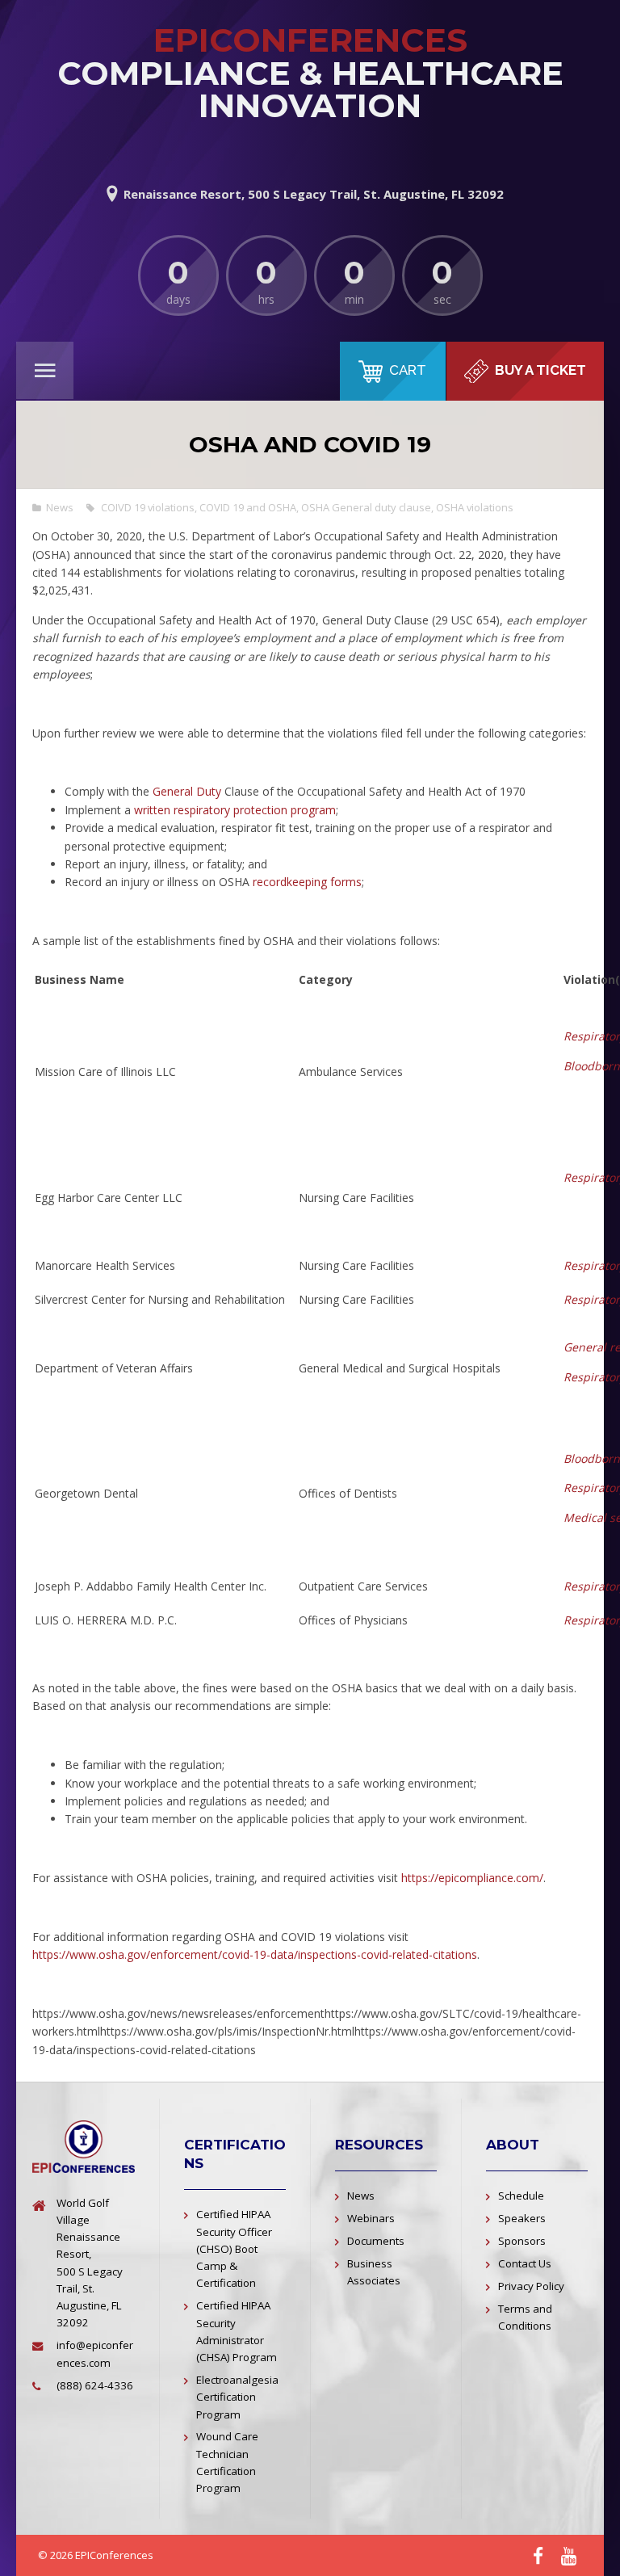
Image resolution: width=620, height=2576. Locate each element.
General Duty (189, 791)
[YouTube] (569, 2556)
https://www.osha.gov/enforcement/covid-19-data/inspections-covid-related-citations (255, 1954)
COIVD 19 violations (148, 507)
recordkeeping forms (307, 882)
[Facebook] (538, 2556)
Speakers (522, 2218)
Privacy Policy (531, 2286)
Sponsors (522, 2241)
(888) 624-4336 (95, 2385)
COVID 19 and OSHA (248, 507)
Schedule (521, 2196)
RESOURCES (379, 2145)
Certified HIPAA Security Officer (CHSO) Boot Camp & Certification (234, 2248)
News (60, 507)
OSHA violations (475, 507)
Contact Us (525, 2263)
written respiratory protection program (235, 810)
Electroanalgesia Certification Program (237, 2397)
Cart (408, 370)
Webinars (371, 2218)
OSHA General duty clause (366, 507)
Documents (376, 2241)
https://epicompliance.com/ (472, 1878)
